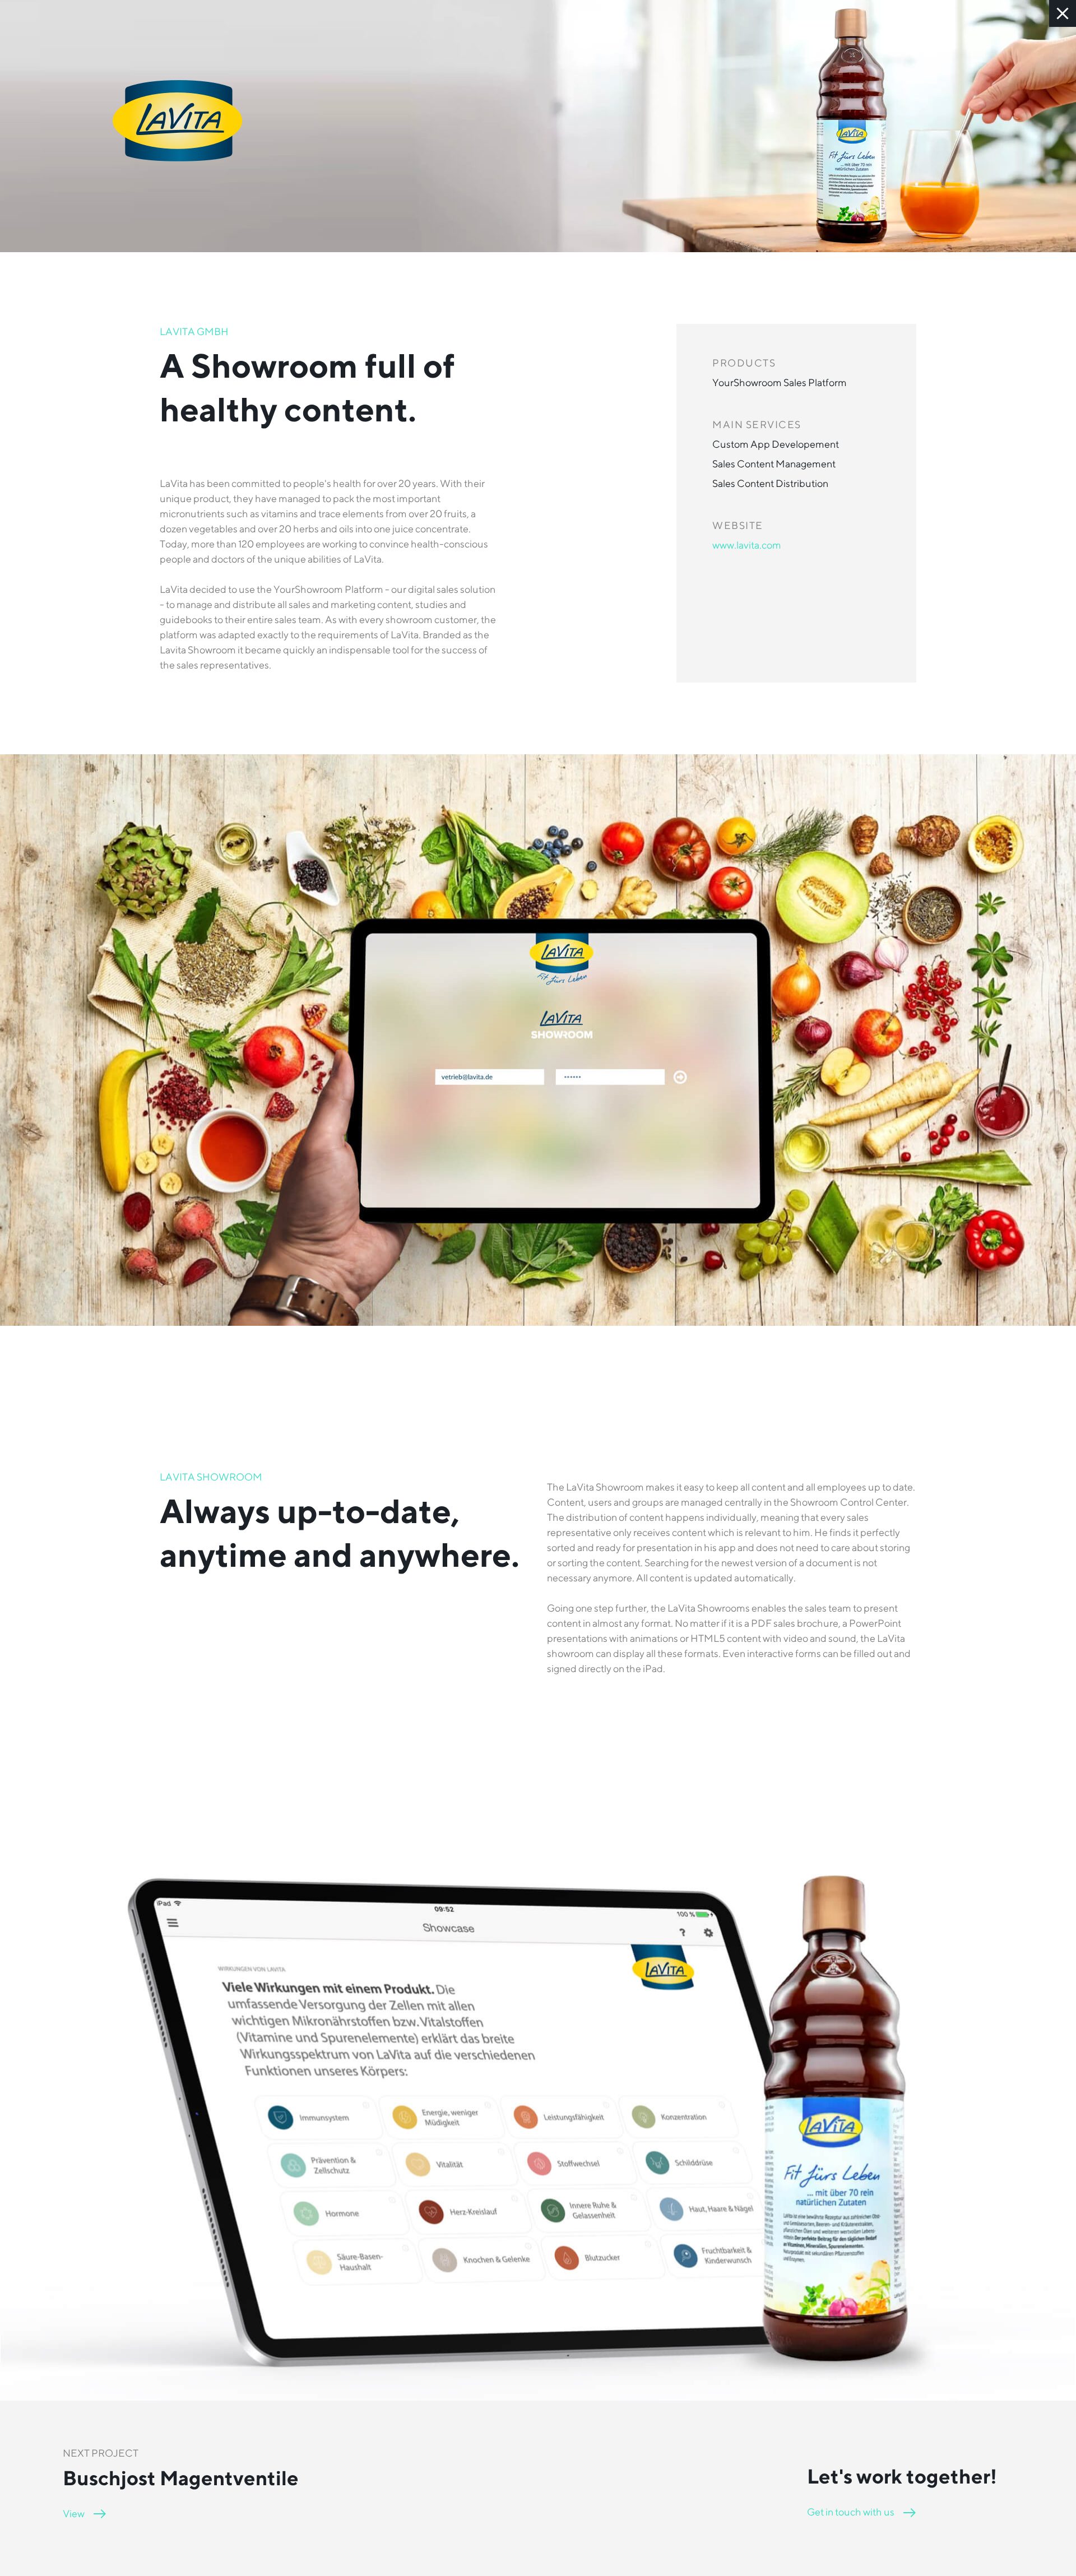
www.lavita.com (747, 545)
